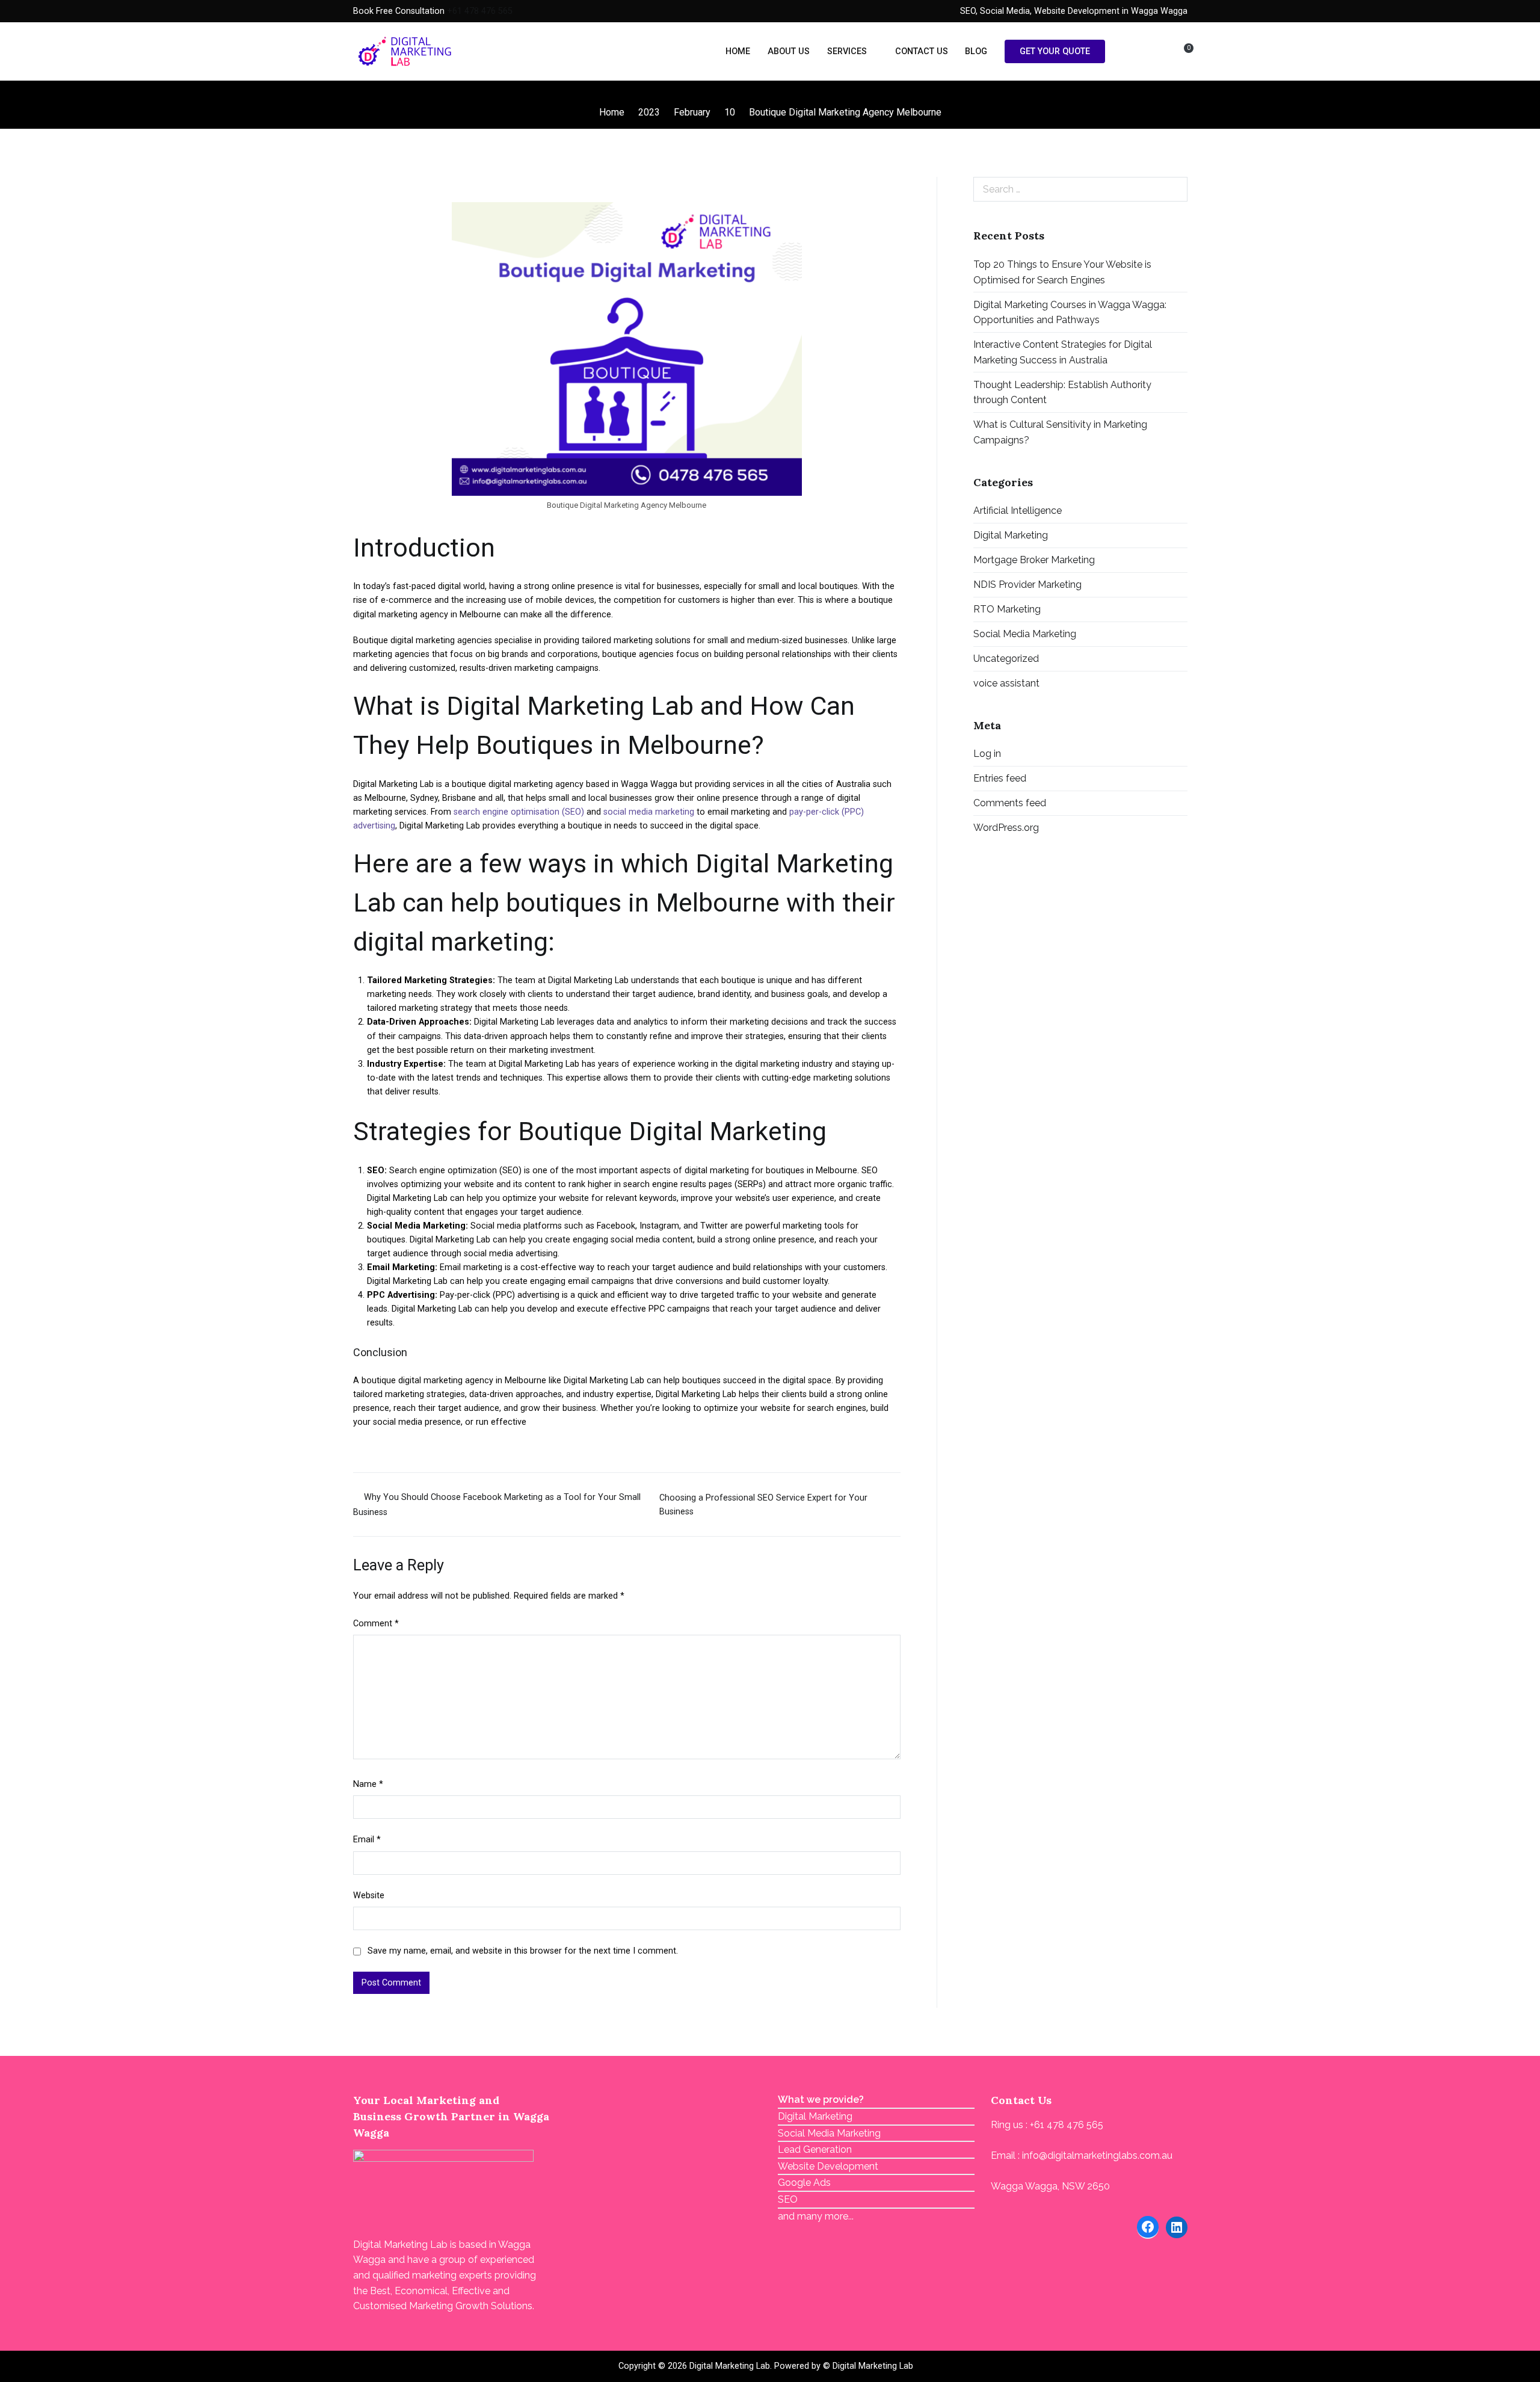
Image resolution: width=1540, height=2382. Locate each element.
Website (369, 1896)
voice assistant (1006, 683)
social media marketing (649, 812)
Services (847, 51)
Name (368, 1784)
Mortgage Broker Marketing (1034, 560)
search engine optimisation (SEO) (519, 812)
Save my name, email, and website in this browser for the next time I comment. (523, 1951)
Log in (987, 754)
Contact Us (922, 51)
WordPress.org (1006, 828)
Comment (376, 1624)
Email (367, 1840)
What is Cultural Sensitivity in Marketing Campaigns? (1060, 432)
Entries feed (1000, 778)
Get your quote (1055, 51)
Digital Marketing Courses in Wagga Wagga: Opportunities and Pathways (1070, 313)
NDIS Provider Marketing (1027, 585)
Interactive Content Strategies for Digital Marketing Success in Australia (1063, 352)
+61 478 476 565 (480, 11)
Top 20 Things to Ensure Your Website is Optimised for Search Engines (1062, 272)
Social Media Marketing (1025, 634)
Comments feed (1010, 803)
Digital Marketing (1011, 535)
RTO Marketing (1007, 609)
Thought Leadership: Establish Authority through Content (1062, 393)
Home (738, 51)
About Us (789, 51)
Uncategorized (1006, 659)
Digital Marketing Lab (730, 2366)
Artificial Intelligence (1018, 511)
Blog (976, 51)
